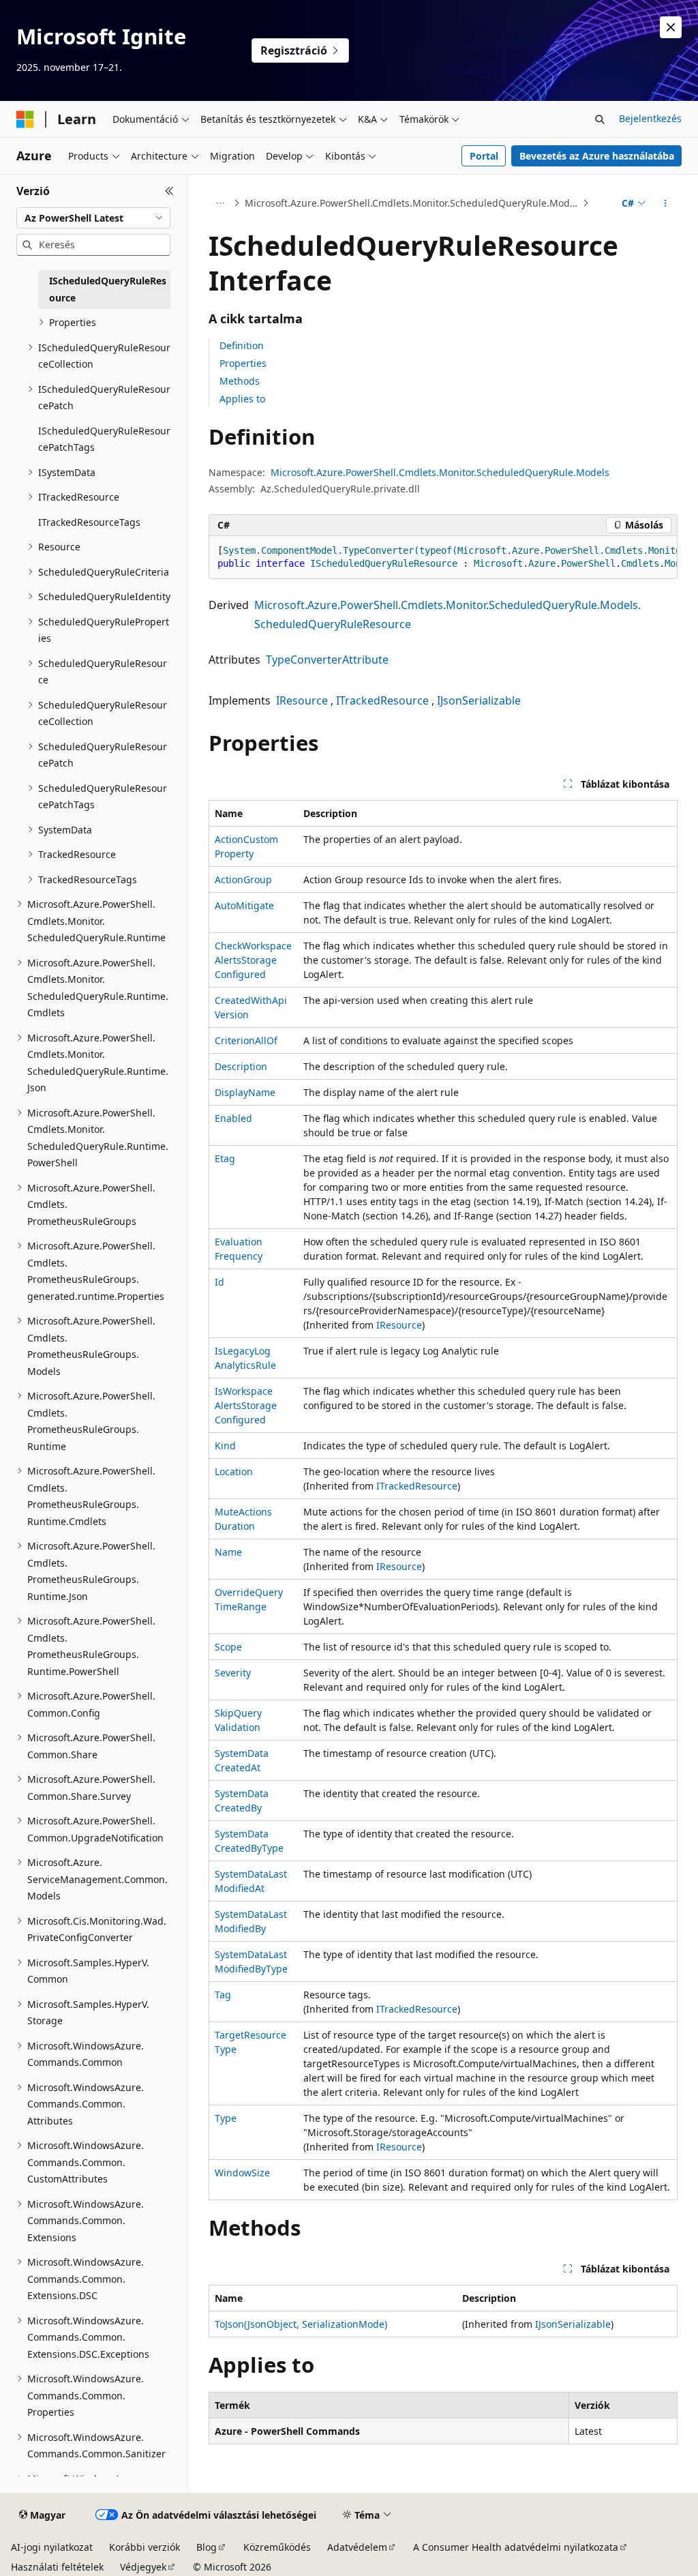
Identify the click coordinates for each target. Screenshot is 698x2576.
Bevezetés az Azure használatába (597, 156)
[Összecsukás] (169, 191)
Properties (243, 363)
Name (228, 1552)
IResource (302, 700)
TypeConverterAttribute (327, 660)
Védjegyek (143, 2567)
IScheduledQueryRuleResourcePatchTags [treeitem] (104, 439)
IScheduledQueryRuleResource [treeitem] (108, 289)
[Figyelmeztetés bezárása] (671, 27)
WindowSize (242, 2173)
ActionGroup (243, 879)
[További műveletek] (665, 203)
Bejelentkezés (650, 118)
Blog (207, 2547)
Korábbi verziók (145, 2547)
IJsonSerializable (479, 700)
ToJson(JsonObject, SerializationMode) (301, 2324)
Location (234, 1471)
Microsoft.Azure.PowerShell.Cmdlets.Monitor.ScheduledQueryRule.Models (412, 203)
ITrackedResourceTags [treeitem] (89, 522)
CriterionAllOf (246, 1040)
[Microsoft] (25, 119)
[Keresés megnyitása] (600, 119)
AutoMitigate (244, 905)
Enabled (233, 1118)
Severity (233, 1673)
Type (226, 2118)
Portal (484, 156)
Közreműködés (277, 2547)
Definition (242, 345)
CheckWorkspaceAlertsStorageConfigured (253, 960)
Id (219, 1282)
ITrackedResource (382, 700)
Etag (225, 1158)
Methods (240, 381)
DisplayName (245, 1092)
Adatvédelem (357, 2547)
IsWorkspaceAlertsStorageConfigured (246, 1405)
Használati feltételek (57, 2567)
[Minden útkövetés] (221, 203)
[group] (443, 558)
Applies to (242, 399)
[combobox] (93, 218)
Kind (225, 1446)
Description (241, 1066)
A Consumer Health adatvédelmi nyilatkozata (516, 2547)
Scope (228, 1647)
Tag (223, 1995)
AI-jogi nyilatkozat (52, 2547)
